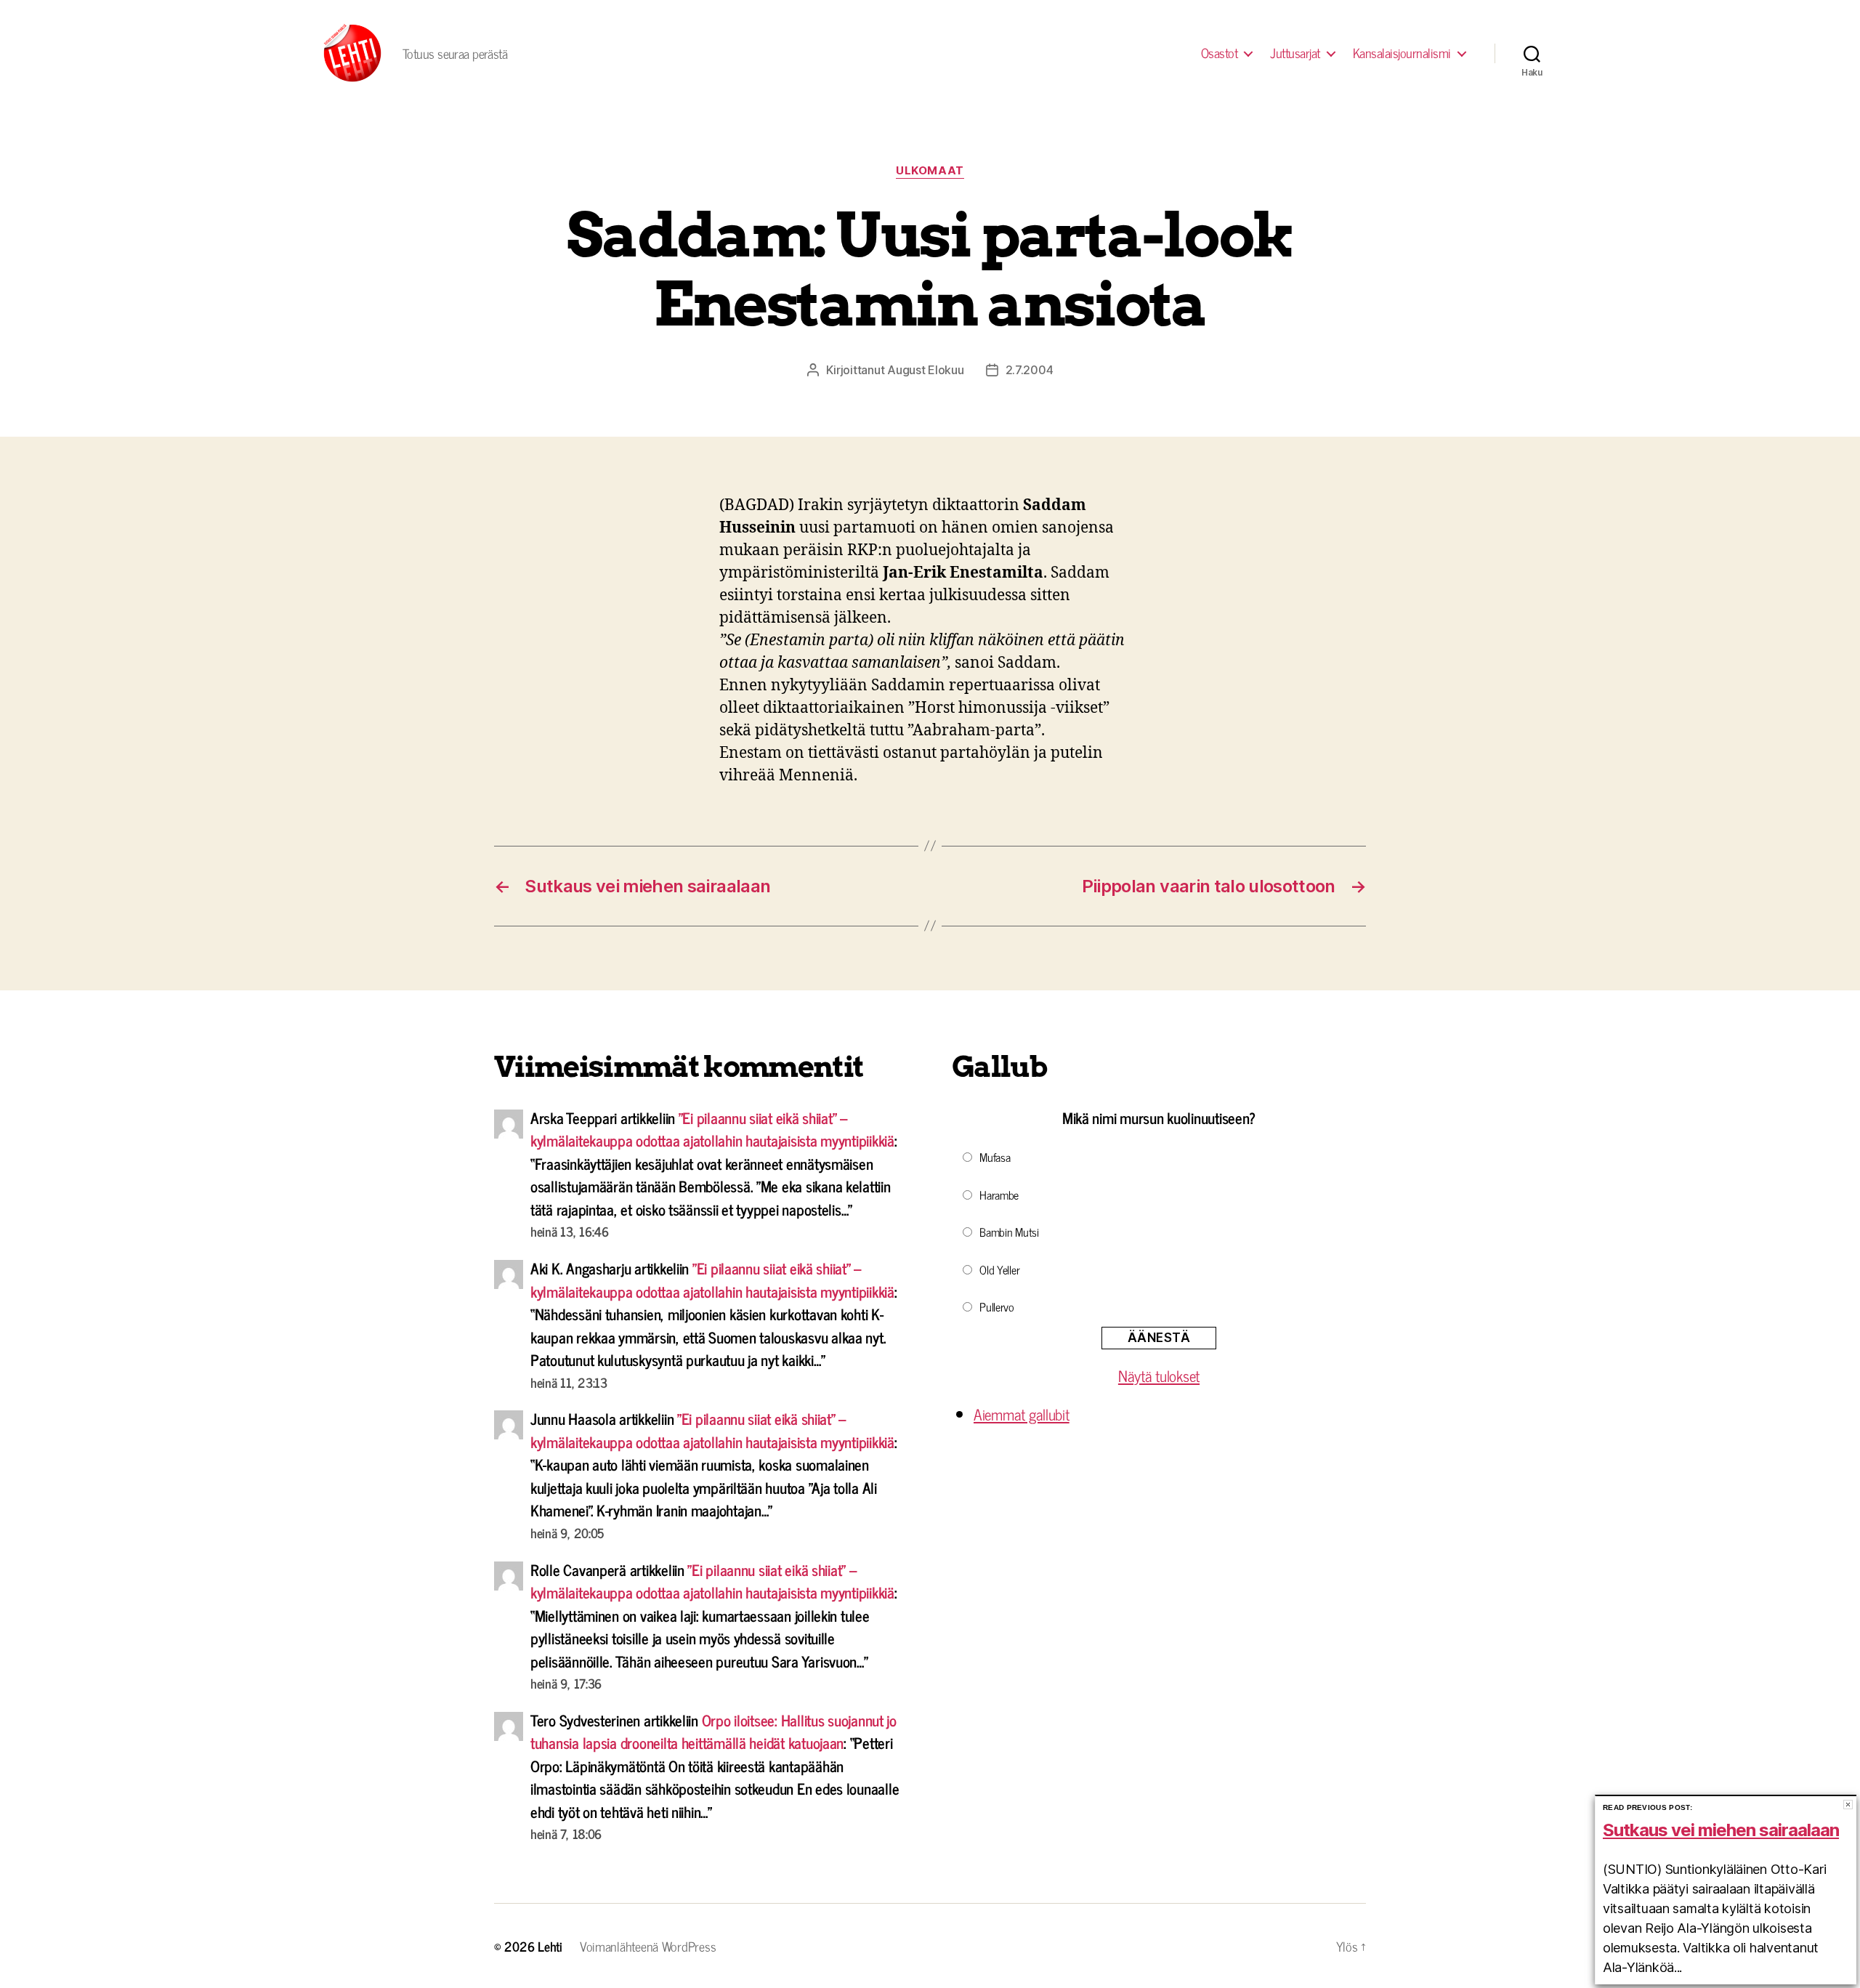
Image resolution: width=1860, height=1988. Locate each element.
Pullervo (997, 1306)
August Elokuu (926, 370)
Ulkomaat (930, 171)
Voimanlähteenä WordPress (648, 1946)
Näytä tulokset (1159, 1375)
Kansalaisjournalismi (1402, 53)
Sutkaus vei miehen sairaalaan (1721, 1830)
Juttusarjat (1295, 53)
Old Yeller (999, 1269)
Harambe (999, 1195)
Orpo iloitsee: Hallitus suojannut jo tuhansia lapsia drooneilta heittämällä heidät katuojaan (713, 1732)
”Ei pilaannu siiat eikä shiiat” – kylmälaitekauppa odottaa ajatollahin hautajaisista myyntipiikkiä (712, 1129)
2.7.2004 (1030, 370)
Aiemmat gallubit (1022, 1414)
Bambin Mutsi (1009, 1232)
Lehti (550, 1946)
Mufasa (995, 1157)
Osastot (1220, 53)
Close (1848, 1805)
